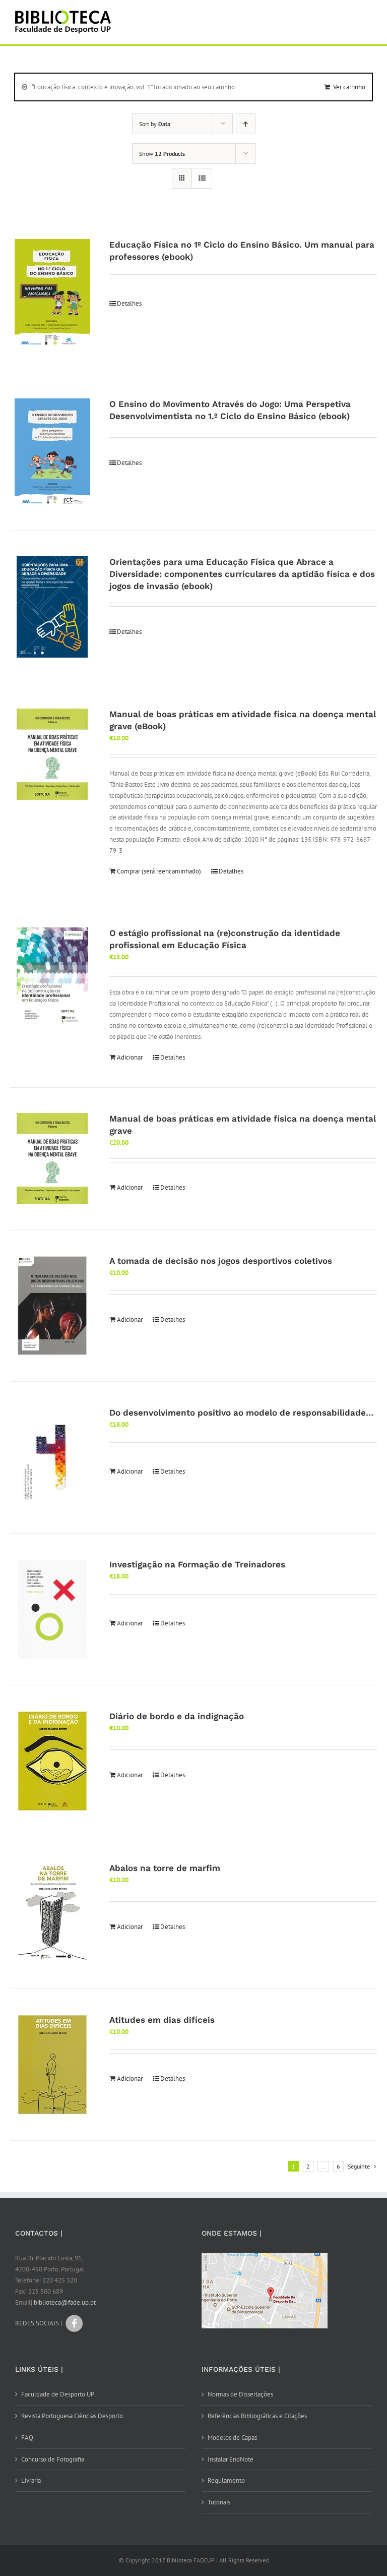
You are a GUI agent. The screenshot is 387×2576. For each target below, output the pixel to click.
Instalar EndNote (231, 2459)
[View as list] (202, 178)
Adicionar (130, 1057)
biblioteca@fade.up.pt (65, 2302)
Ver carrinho (349, 87)
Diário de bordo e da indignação (177, 1716)
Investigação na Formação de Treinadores (197, 1564)
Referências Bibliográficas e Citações (257, 2416)
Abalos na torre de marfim (165, 1868)
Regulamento (226, 2480)
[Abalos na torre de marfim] (52, 1913)
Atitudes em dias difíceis (162, 2020)
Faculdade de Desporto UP (58, 2394)
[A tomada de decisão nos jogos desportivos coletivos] (52, 1306)
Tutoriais (219, 2502)
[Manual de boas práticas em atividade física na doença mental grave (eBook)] (52, 754)
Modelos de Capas (232, 2438)
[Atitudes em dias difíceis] (52, 2065)
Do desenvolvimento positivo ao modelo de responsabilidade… (241, 1413)
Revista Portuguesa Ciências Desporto (72, 2416)
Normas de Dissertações (240, 2394)
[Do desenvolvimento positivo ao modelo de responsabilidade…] (52, 1457)
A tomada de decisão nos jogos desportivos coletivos (221, 1261)
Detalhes (129, 303)
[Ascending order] (246, 124)
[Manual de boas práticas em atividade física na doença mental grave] (52, 1159)
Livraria (31, 2480)
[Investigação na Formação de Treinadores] (52, 1609)
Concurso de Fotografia (53, 2459)
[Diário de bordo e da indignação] (52, 1761)
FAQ (27, 2438)
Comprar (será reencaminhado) (159, 871)
